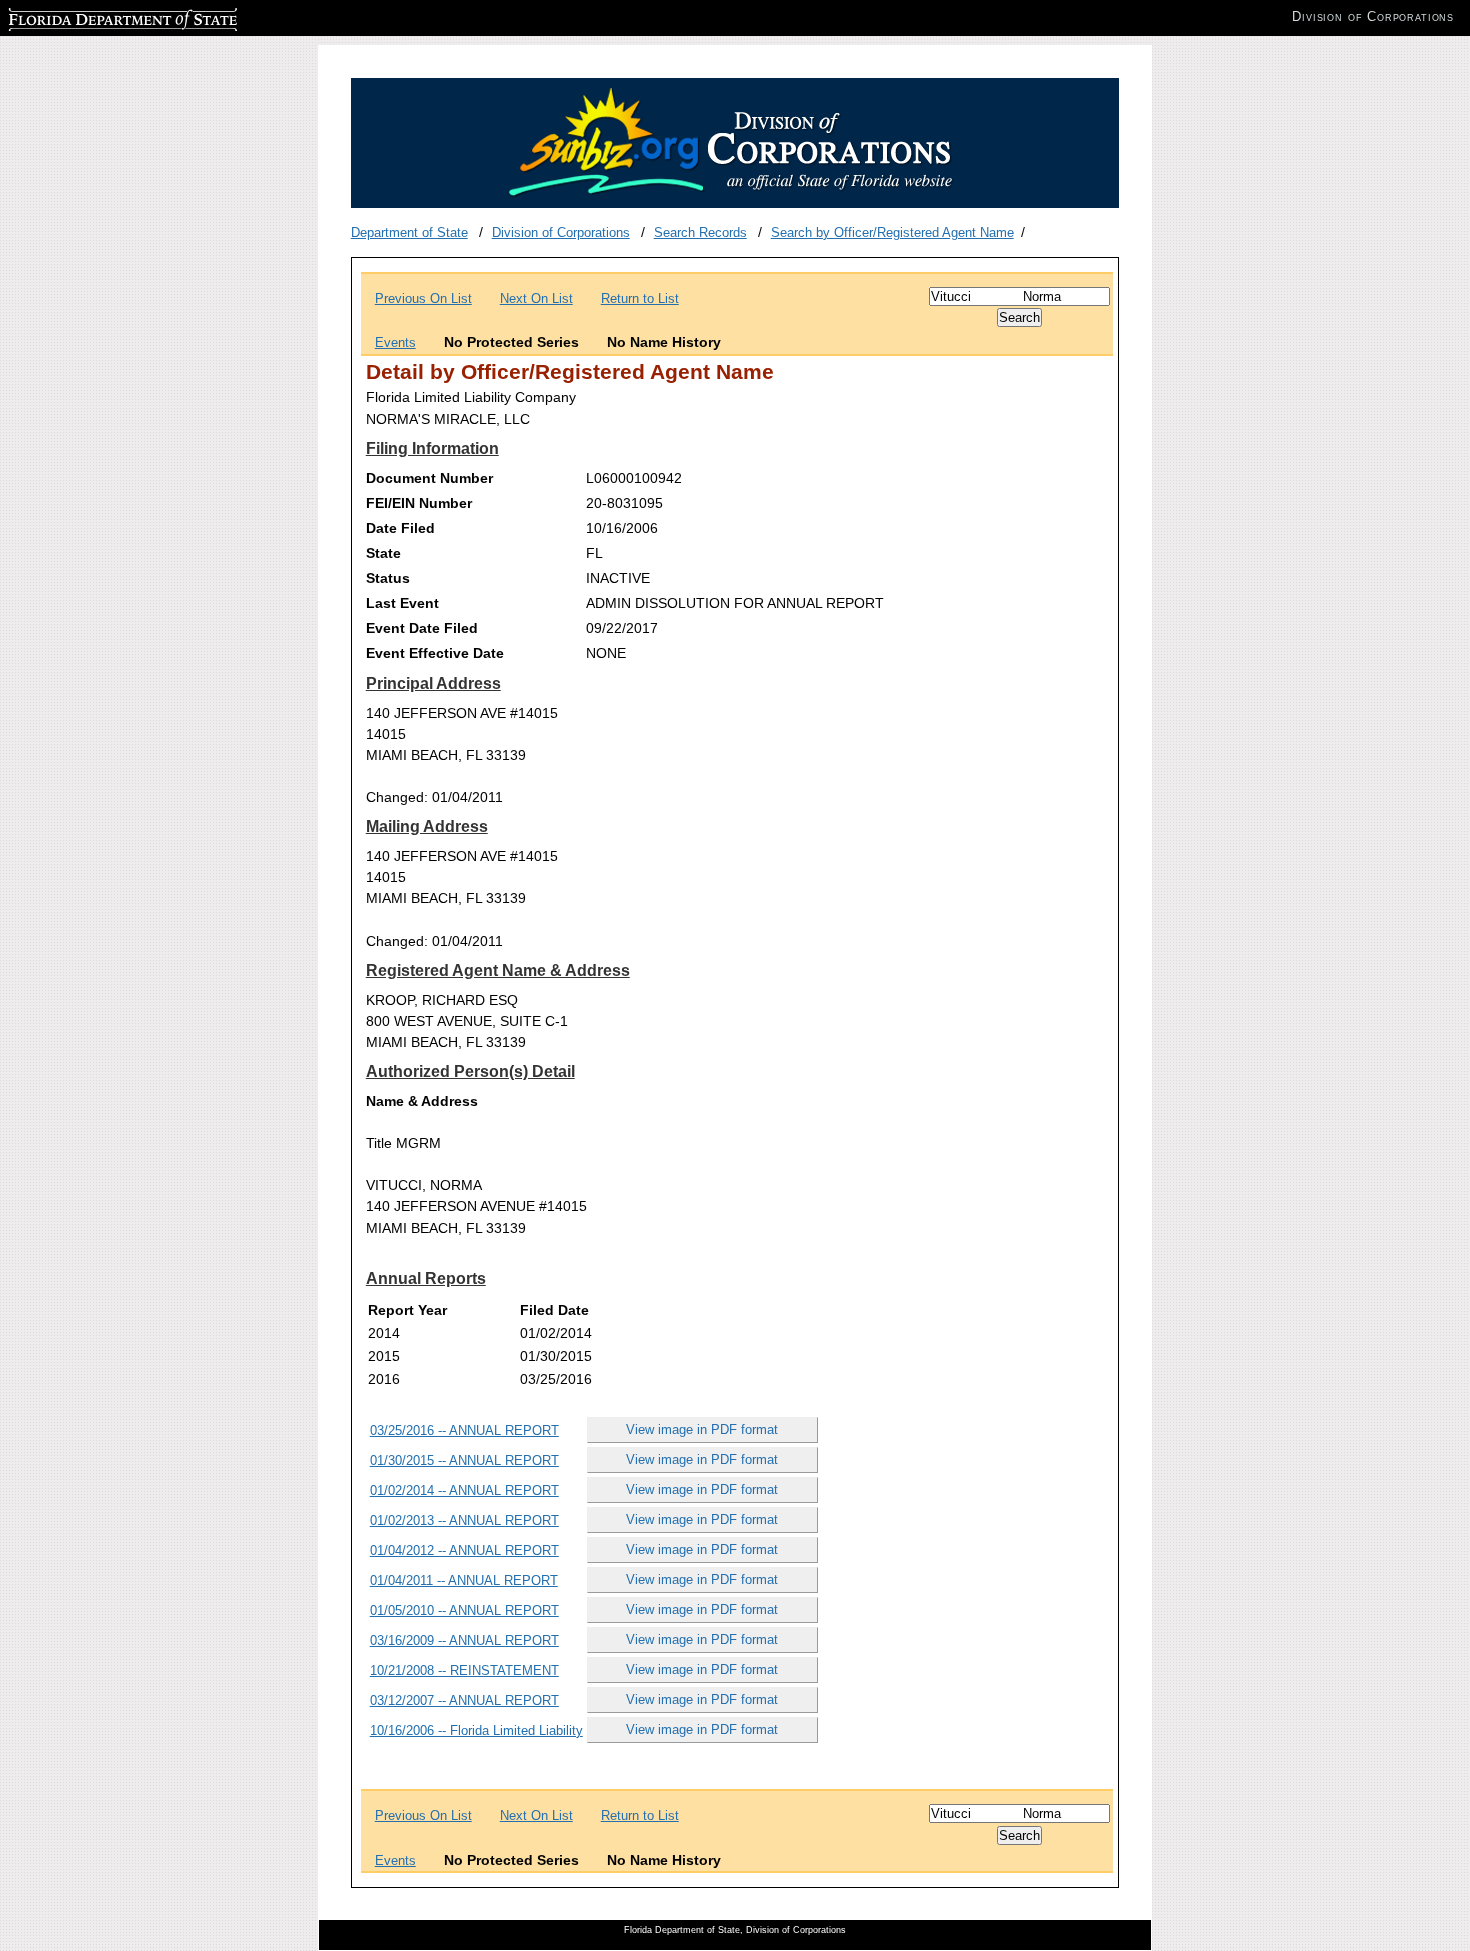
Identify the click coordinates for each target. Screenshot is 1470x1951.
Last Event (402, 603)
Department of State (409, 232)
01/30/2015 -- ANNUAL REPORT (464, 1460)
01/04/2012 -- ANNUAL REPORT (464, 1550)
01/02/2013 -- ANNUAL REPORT (464, 1520)
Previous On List (423, 298)
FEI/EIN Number (419, 503)
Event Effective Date (435, 653)
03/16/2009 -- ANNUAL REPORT (464, 1640)
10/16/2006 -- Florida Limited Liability (476, 1730)
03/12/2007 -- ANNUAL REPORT (464, 1700)
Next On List (536, 298)
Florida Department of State (88, 16)
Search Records (700, 232)
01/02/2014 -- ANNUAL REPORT (464, 1490)
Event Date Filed (422, 628)
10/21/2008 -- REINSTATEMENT (464, 1670)
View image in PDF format (702, 1429)
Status (388, 578)
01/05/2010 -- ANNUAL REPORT (464, 1610)
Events (395, 342)
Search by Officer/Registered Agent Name (892, 232)
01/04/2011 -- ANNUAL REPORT (464, 1580)
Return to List (640, 298)
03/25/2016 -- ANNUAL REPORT (464, 1430)
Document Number (429, 478)
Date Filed (400, 528)
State (383, 553)
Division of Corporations (561, 232)
